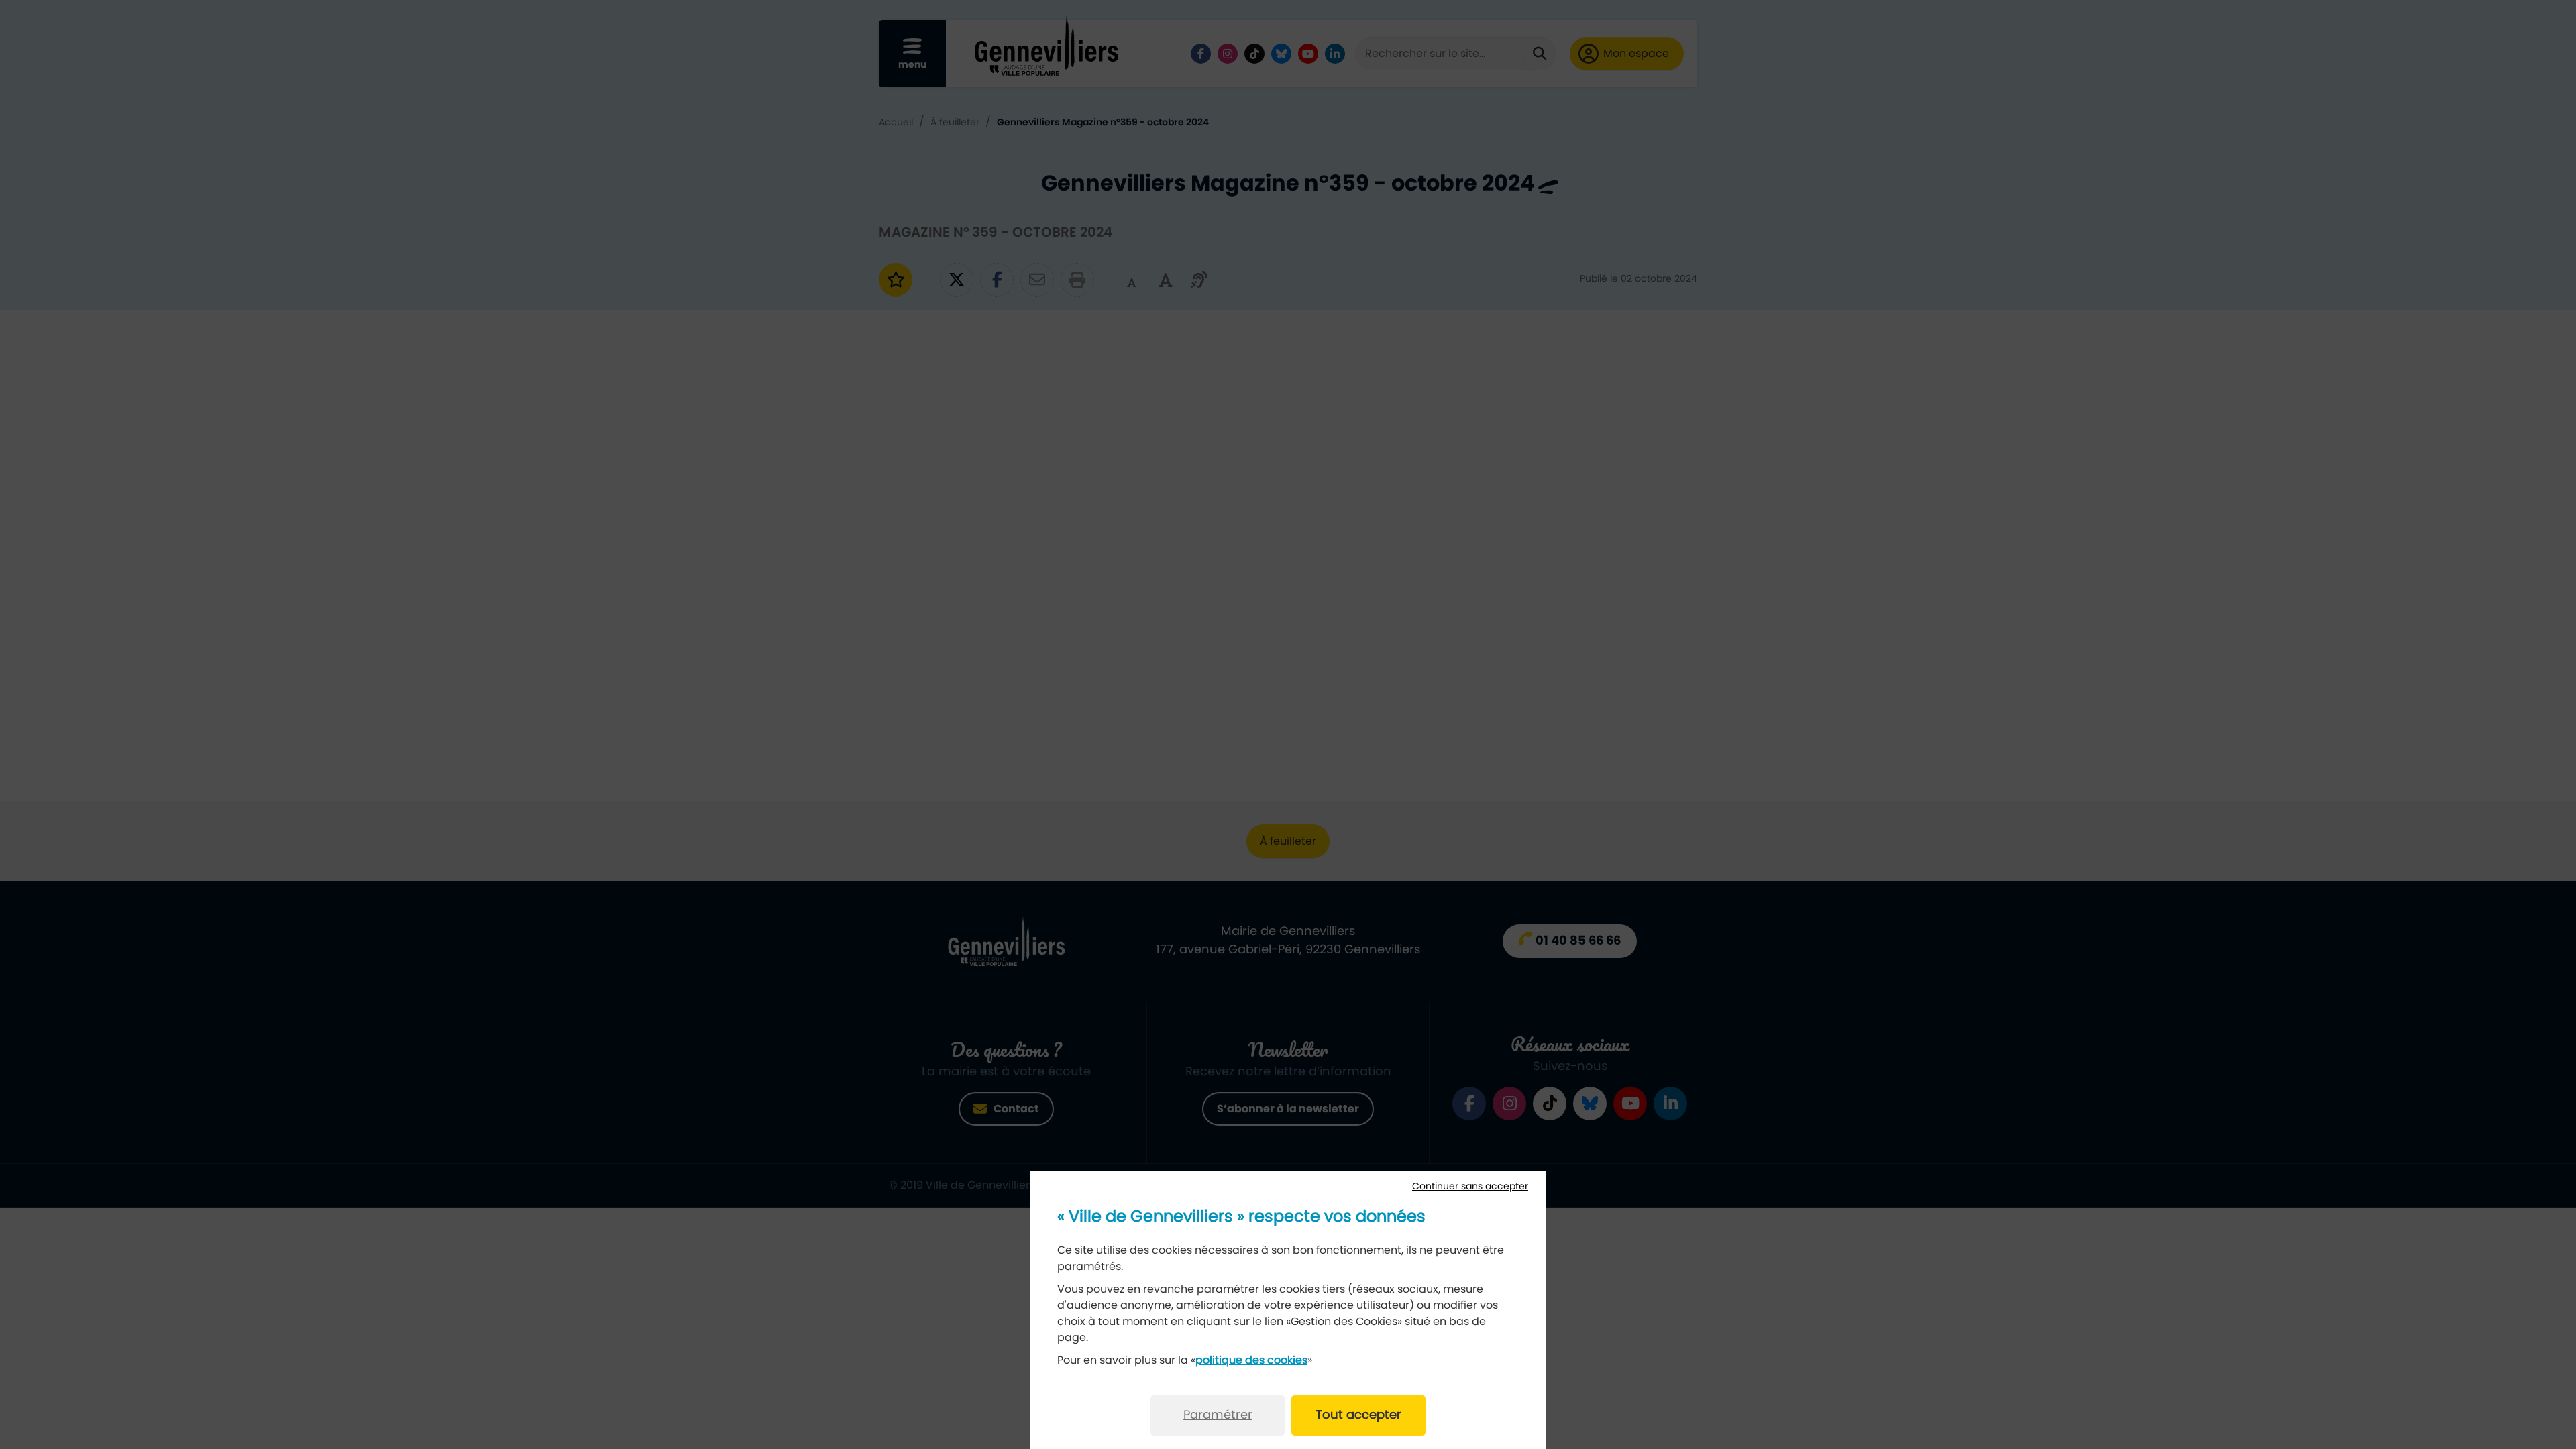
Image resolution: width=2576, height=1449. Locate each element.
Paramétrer (1218, 1415)
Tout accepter (1358, 1415)
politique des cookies (1251, 1360)
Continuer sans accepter (1470, 1187)
